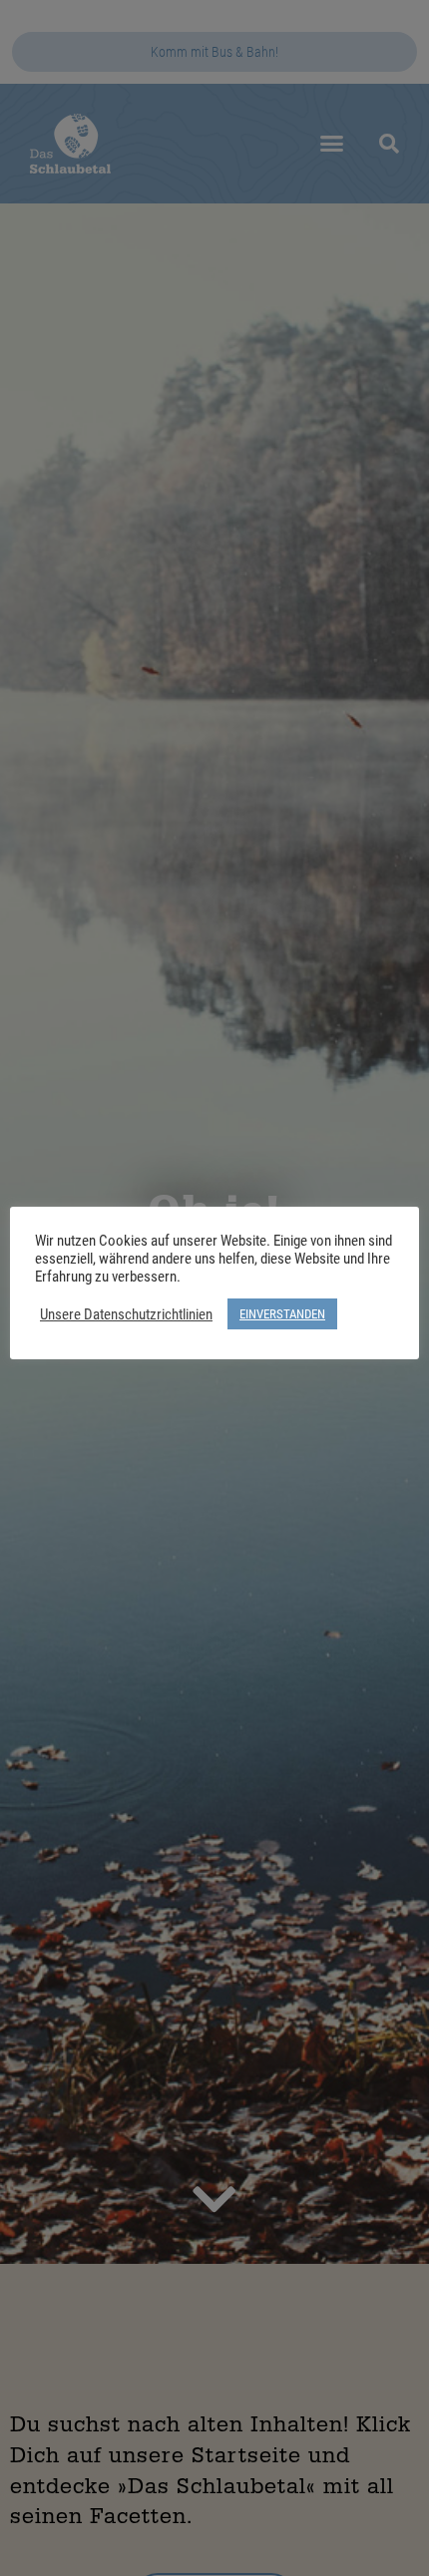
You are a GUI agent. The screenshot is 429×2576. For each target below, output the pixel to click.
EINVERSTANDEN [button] (282, 1313)
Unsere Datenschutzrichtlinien (126, 1314)
